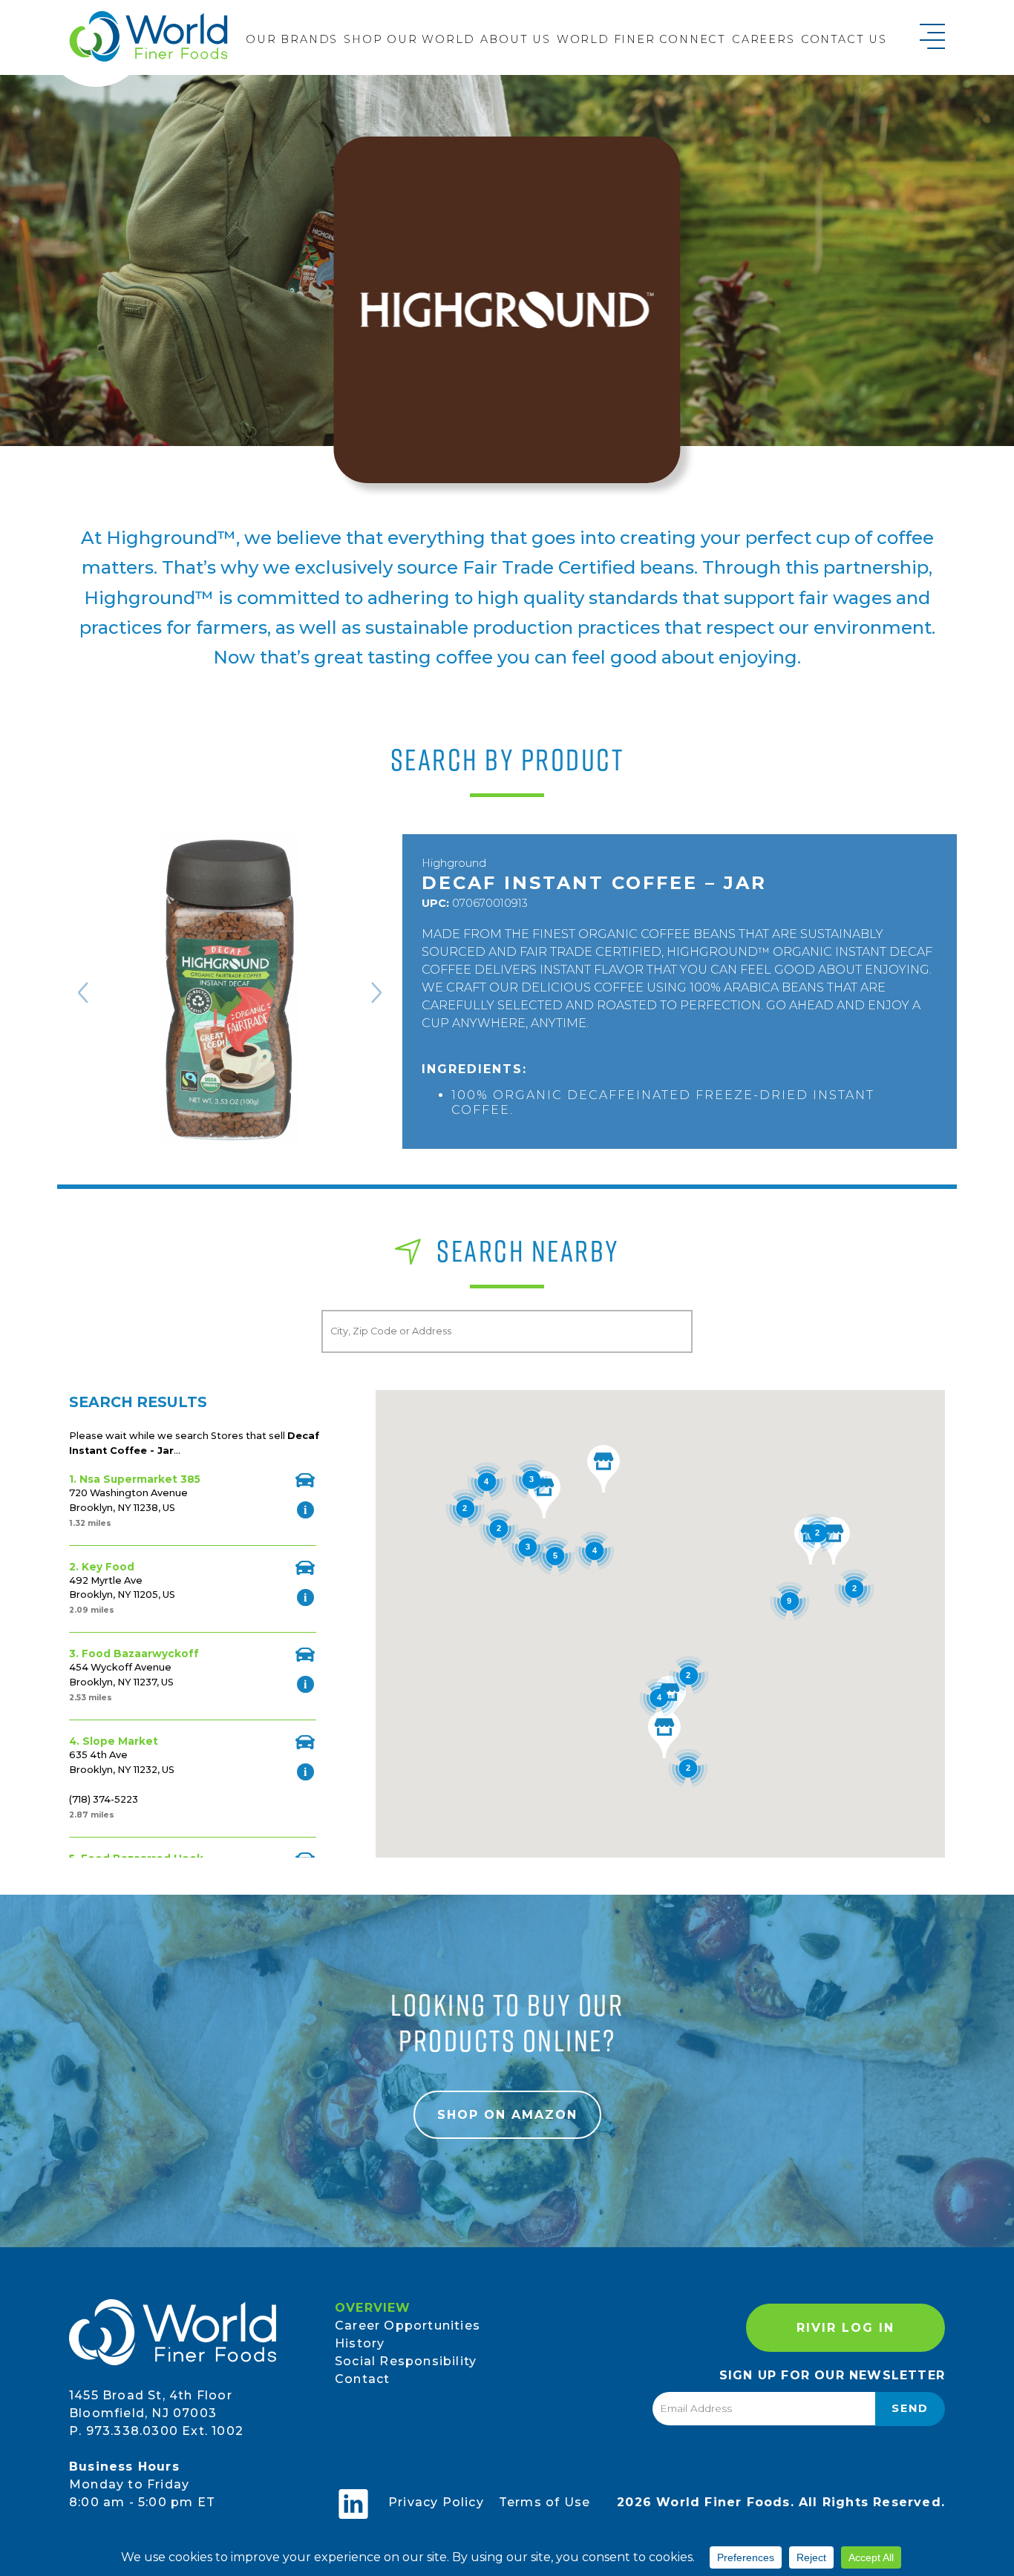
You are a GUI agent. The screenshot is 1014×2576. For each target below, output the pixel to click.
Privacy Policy (436, 2502)
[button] (670, 1700)
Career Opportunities (408, 2326)
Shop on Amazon (507, 2115)
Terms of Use (544, 2502)
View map (305, 1480)
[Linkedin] (353, 2504)
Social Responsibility (406, 2361)
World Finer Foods (148, 36)
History (360, 2343)
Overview (373, 2308)
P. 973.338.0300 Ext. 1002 (156, 2431)
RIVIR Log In (845, 2328)
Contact (362, 2379)
